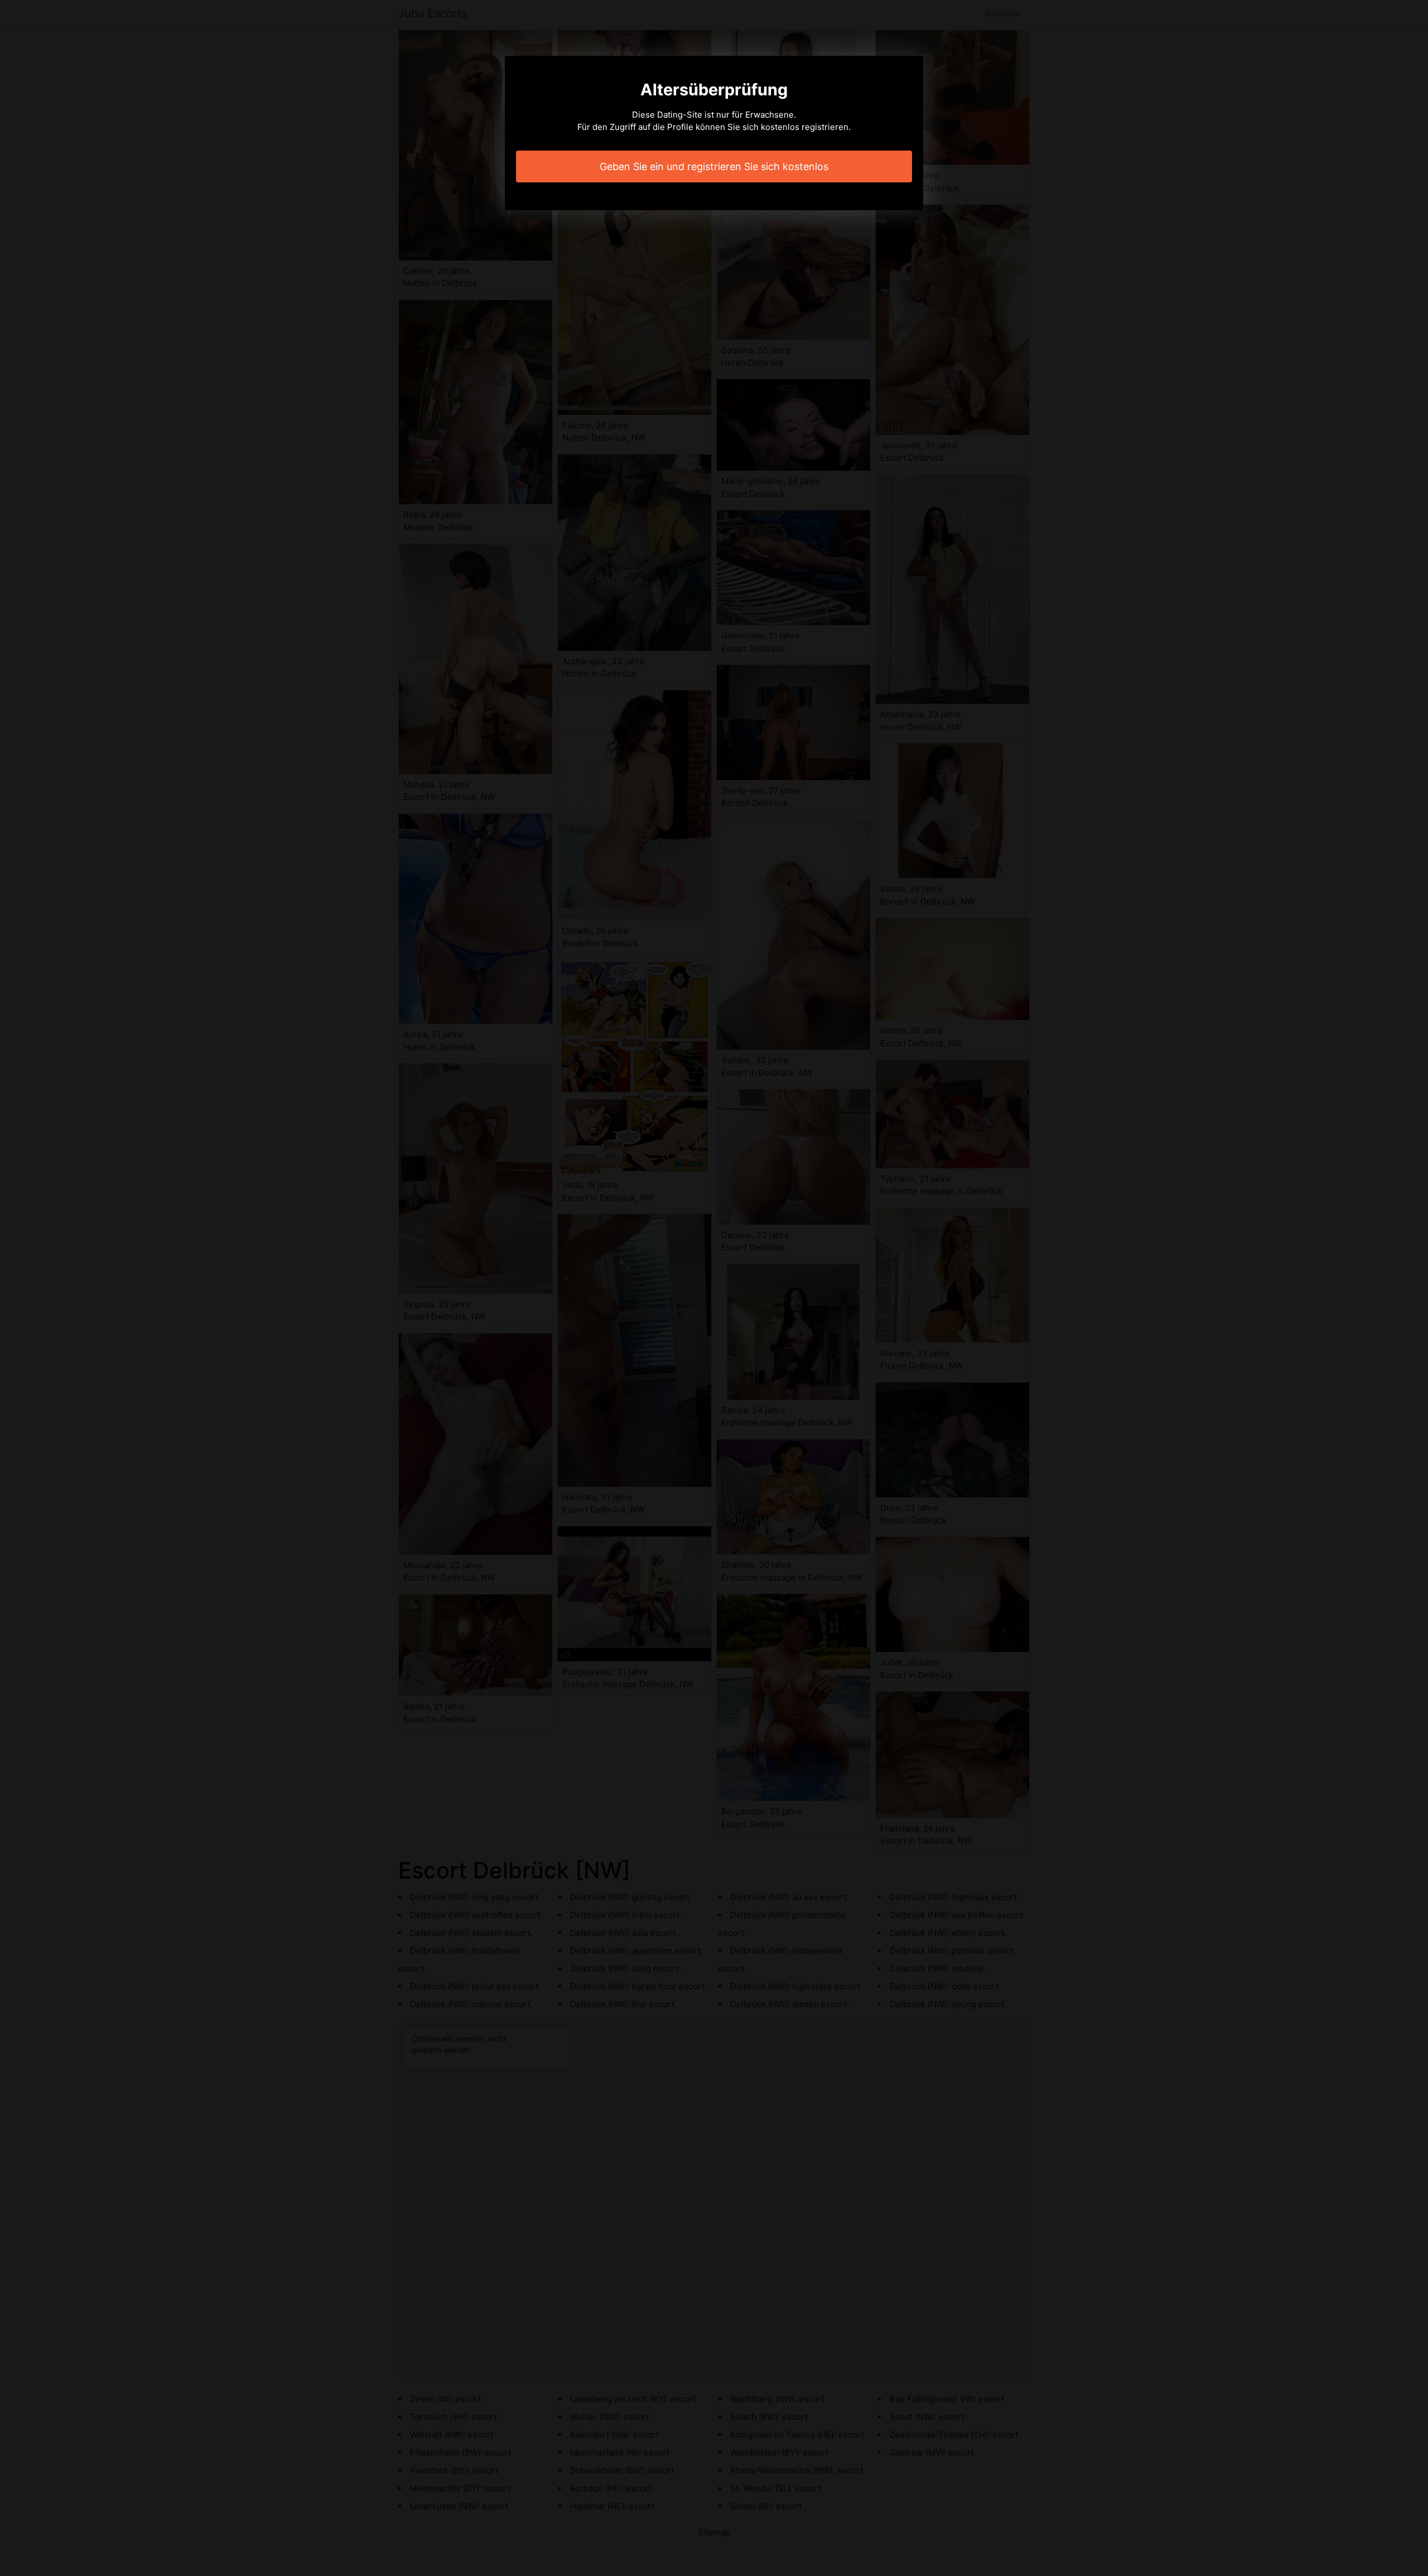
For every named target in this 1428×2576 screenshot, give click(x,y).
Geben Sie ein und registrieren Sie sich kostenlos (714, 166)
